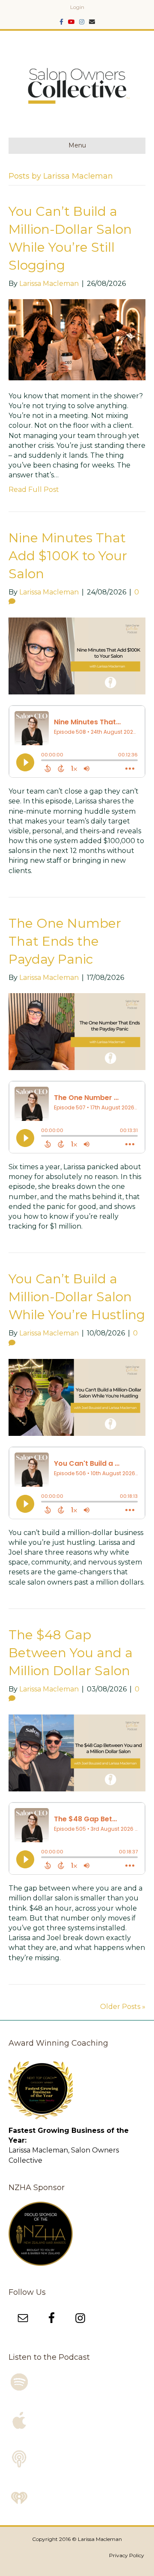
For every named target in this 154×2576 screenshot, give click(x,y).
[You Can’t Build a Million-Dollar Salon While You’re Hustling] (77, 1397)
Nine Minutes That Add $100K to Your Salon (68, 556)
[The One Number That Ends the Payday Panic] (77, 1031)
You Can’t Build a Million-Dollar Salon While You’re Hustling (77, 1297)
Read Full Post (34, 490)
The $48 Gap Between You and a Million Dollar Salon (71, 1653)
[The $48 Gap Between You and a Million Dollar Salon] (77, 1752)
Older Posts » (123, 2007)
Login (77, 7)
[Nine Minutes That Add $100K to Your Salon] (77, 655)
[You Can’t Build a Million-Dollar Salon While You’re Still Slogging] (77, 339)
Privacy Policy (127, 2555)
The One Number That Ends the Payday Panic (65, 941)
